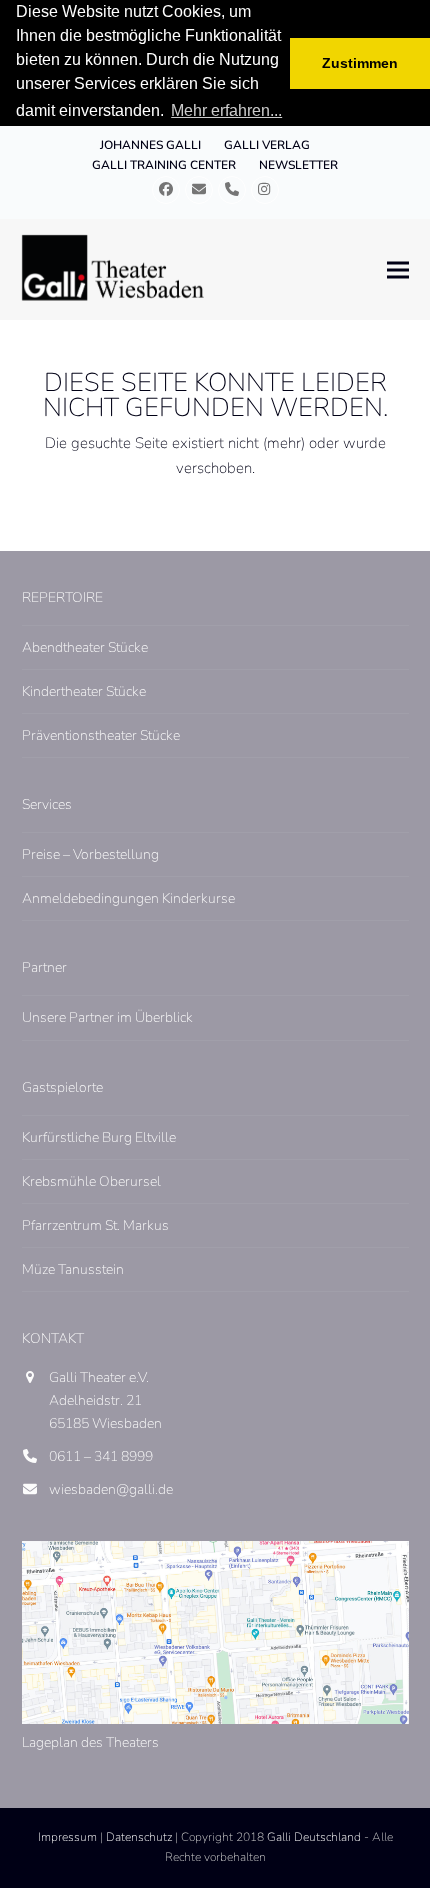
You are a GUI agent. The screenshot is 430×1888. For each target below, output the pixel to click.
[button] (398, 269)
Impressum (67, 1837)
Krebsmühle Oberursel (91, 1181)
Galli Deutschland (314, 1837)
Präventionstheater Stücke (101, 735)
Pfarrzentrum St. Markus (95, 1225)
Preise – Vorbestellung (90, 854)
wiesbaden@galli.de (111, 1489)
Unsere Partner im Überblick (107, 1017)
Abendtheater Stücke (85, 647)
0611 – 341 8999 (101, 1456)
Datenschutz (139, 1837)
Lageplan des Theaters (90, 1742)
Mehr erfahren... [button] (226, 110)
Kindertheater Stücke (84, 691)
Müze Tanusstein (73, 1269)
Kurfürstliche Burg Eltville (99, 1137)
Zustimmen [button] (360, 63)
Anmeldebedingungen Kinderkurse (128, 898)
